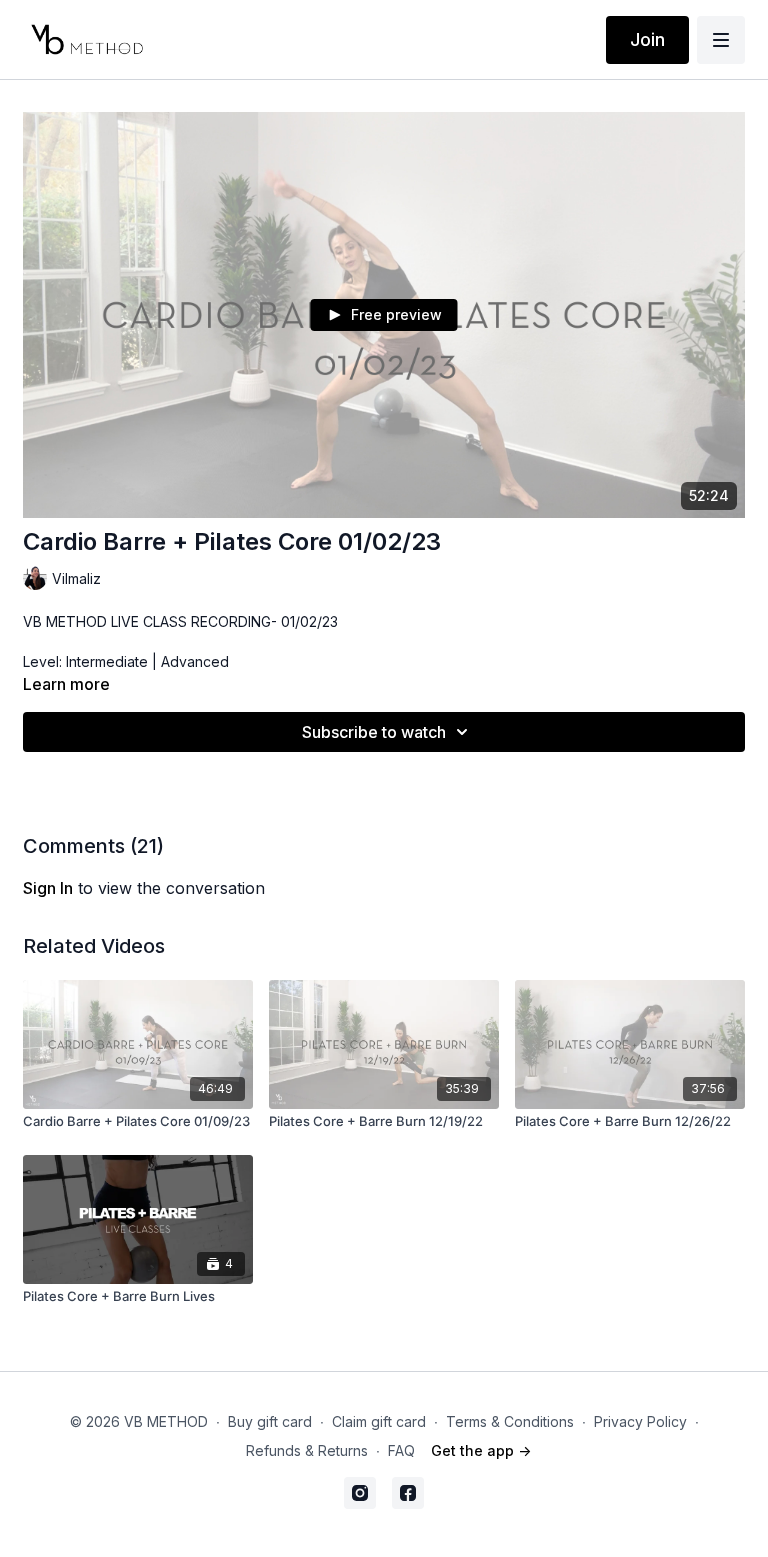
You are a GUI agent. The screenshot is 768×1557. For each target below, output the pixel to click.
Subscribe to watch (374, 732)
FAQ (401, 1450)
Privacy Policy (640, 1421)
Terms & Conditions (510, 1421)
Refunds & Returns (307, 1450)
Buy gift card (270, 1421)
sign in (48, 888)
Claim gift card (379, 1421)
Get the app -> (481, 1450)
